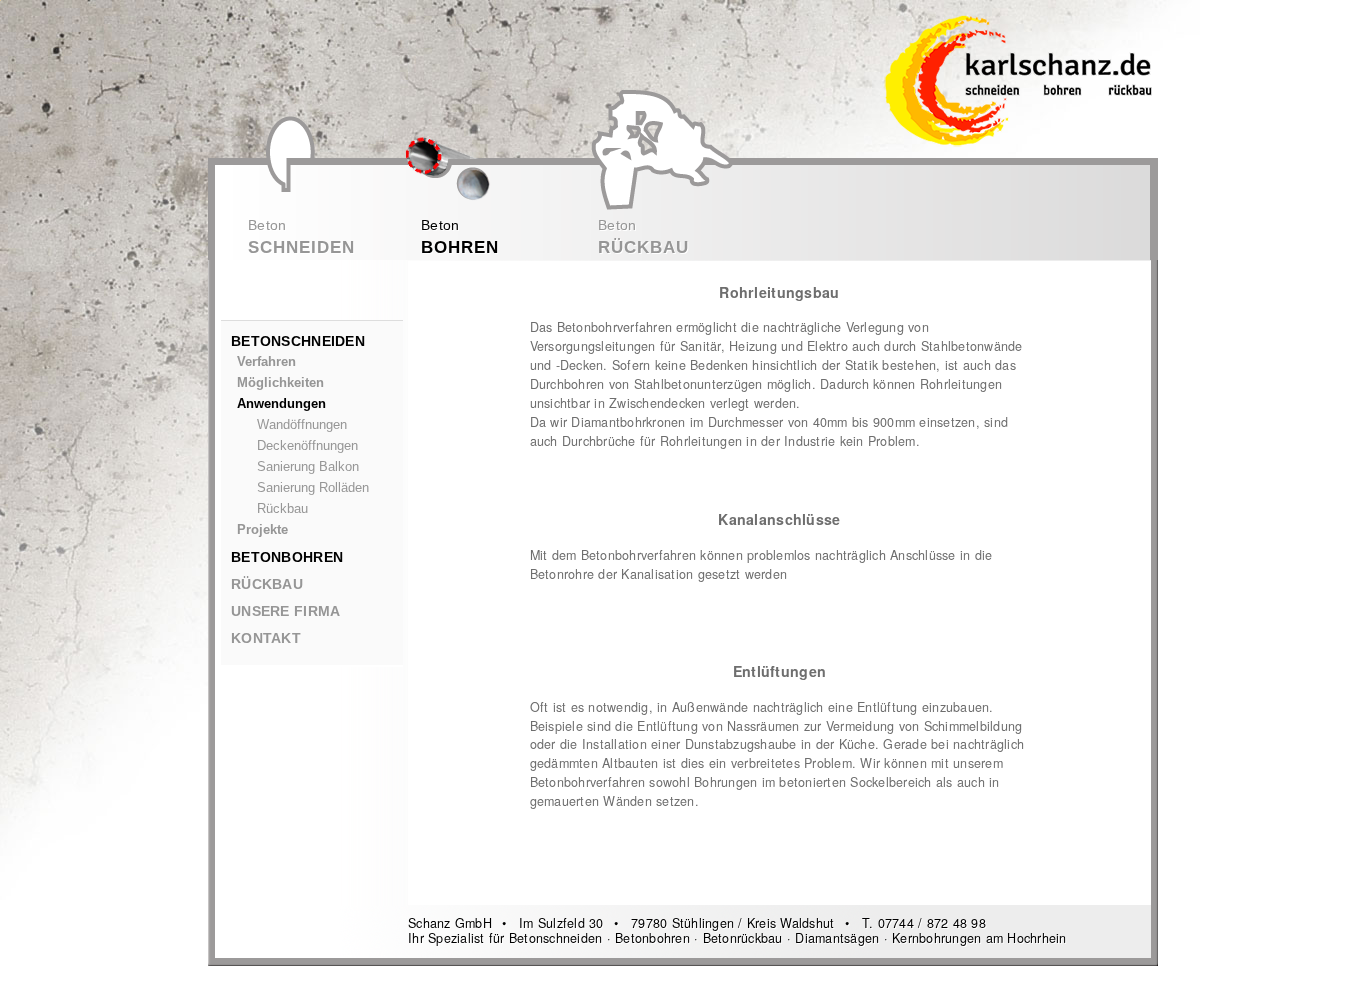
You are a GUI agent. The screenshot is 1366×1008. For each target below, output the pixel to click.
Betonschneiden (298, 341)
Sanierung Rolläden (313, 488)
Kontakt (266, 638)
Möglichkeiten (280, 383)
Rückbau (282, 509)
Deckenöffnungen (307, 446)
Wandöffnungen (302, 425)
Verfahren (266, 362)
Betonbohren (287, 557)
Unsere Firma (285, 611)
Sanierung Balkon (308, 467)
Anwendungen (281, 404)
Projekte (262, 530)
